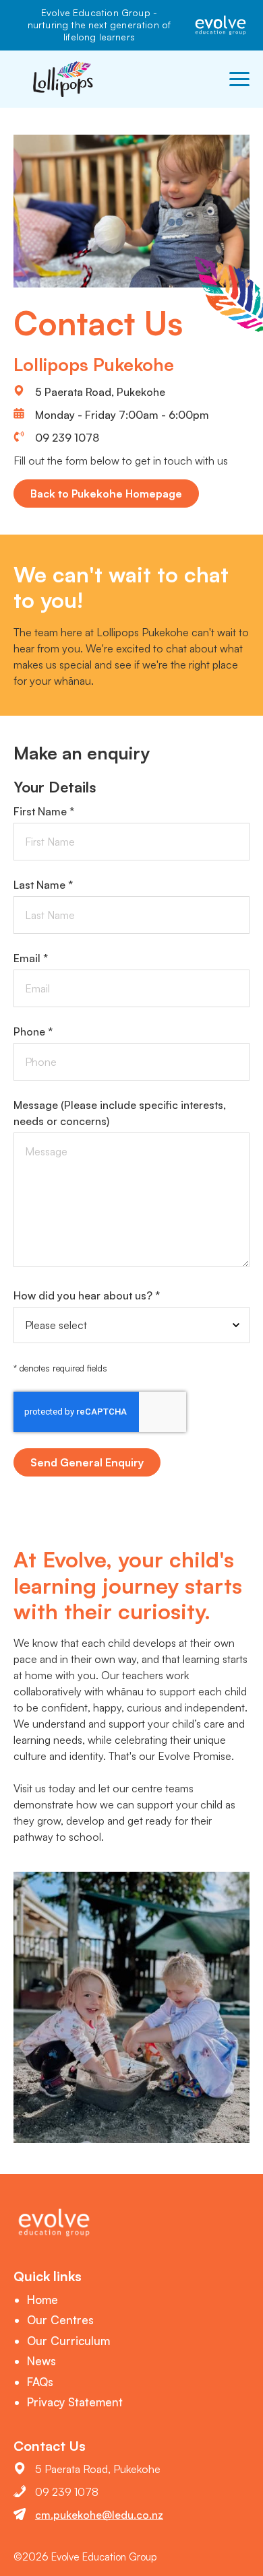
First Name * (44, 811)
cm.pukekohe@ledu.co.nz (99, 2515)
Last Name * (43, 885)
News (41, 2361)
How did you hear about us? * (87, 1295)
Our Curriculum (68, 2341)
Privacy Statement (75, 2402)
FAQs (40, 2382)
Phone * (33, 1031)
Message (120, 1113)
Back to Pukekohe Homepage (106, 494)
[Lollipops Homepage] (64, 79)
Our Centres (60, 2320)
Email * (31, 958)
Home (42, 2300)
